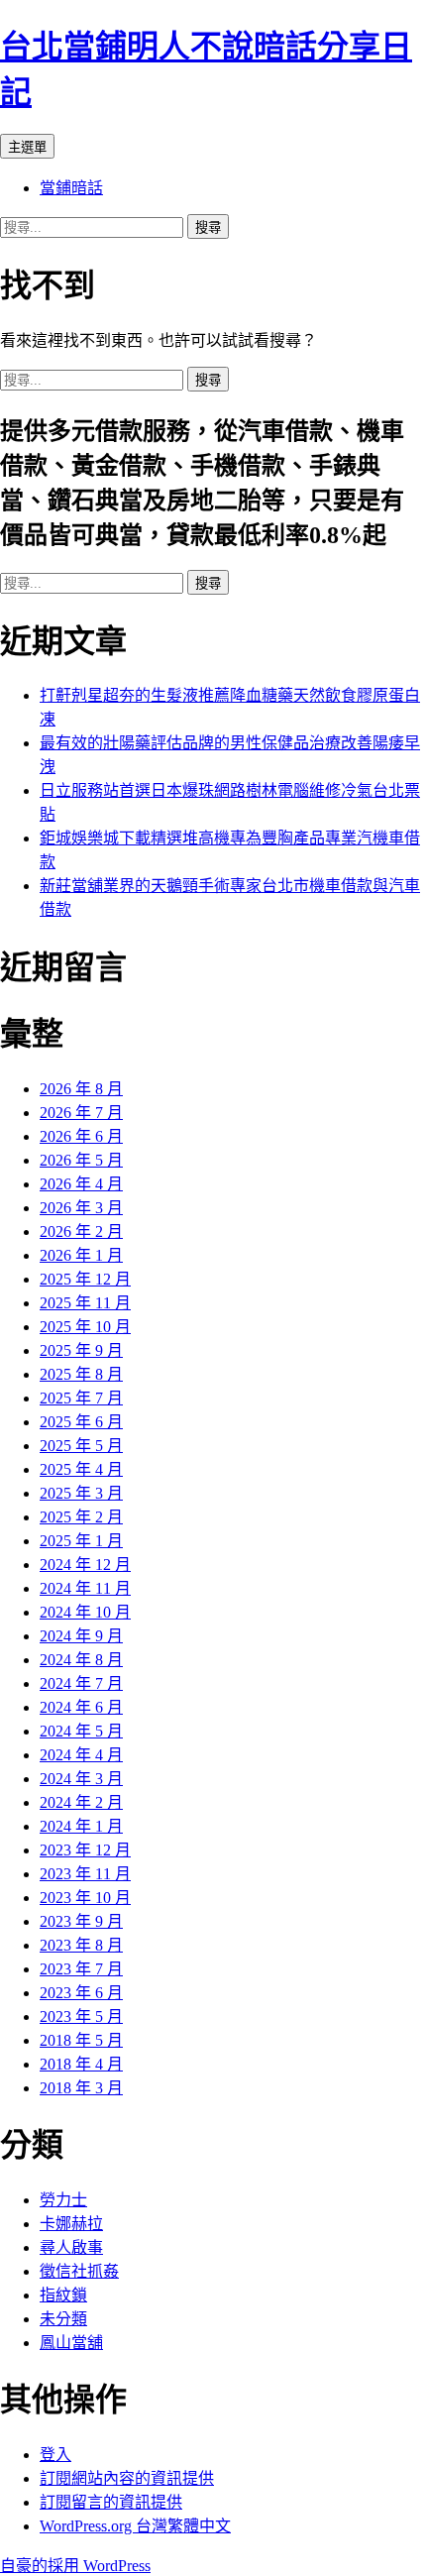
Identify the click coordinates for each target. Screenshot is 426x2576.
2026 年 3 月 (81, 1208)
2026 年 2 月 (81, 1232)
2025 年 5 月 (81, 1446)
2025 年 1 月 (81, 1541)
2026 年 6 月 (81, 1136)
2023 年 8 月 (81, 1945)
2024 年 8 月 (81, 1660)
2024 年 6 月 (81, 1707)
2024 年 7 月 (81, 1683)
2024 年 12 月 (85, 1565)
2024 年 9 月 (81, 1636)
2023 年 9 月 (81, 1921)
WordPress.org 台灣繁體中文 (135, 2526)
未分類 (63, 2319)
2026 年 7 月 (81, 1113)
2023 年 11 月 (85, 1874)
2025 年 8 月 (81, 1374)
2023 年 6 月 (81, 1993)
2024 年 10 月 (85, 1612)
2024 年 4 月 (81, 1755)
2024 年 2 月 (81, 1802)
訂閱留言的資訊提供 (111, 2502)
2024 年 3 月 (81, 1779)
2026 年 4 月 (81, 1184)
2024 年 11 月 (85, 1588)
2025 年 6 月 (81, 1422)
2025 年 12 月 (85, 1279)
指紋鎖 (63, 2295)
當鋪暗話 (71, 188)
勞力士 (63, 2200)
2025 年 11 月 (85, 1303)
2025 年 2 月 (81, 1517)
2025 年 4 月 (81, 1469)
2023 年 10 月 (85, 1898)
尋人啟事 (71, 2247)
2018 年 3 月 (81, 2088)
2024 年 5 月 (81, 1731)
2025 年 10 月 (85, 1327)
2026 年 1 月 (81, 1255)
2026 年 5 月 (81, 1160)
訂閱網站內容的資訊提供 (127, 2478)
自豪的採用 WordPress (75, 2566)
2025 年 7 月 (81, 1398)
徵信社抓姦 (79, 2271)
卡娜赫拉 (71, 2224)
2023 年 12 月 (85, 1850)
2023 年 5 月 (81, 2016)
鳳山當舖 (71, 2343)
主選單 (27, 147)
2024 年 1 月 (81, 1826)
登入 (55, 2455)
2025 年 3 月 (81, 1493)
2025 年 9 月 (81, 1350)
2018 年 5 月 (81, 2040)
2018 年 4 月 (81, 2064)
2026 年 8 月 (81, 1089)
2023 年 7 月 (81, 1969)
